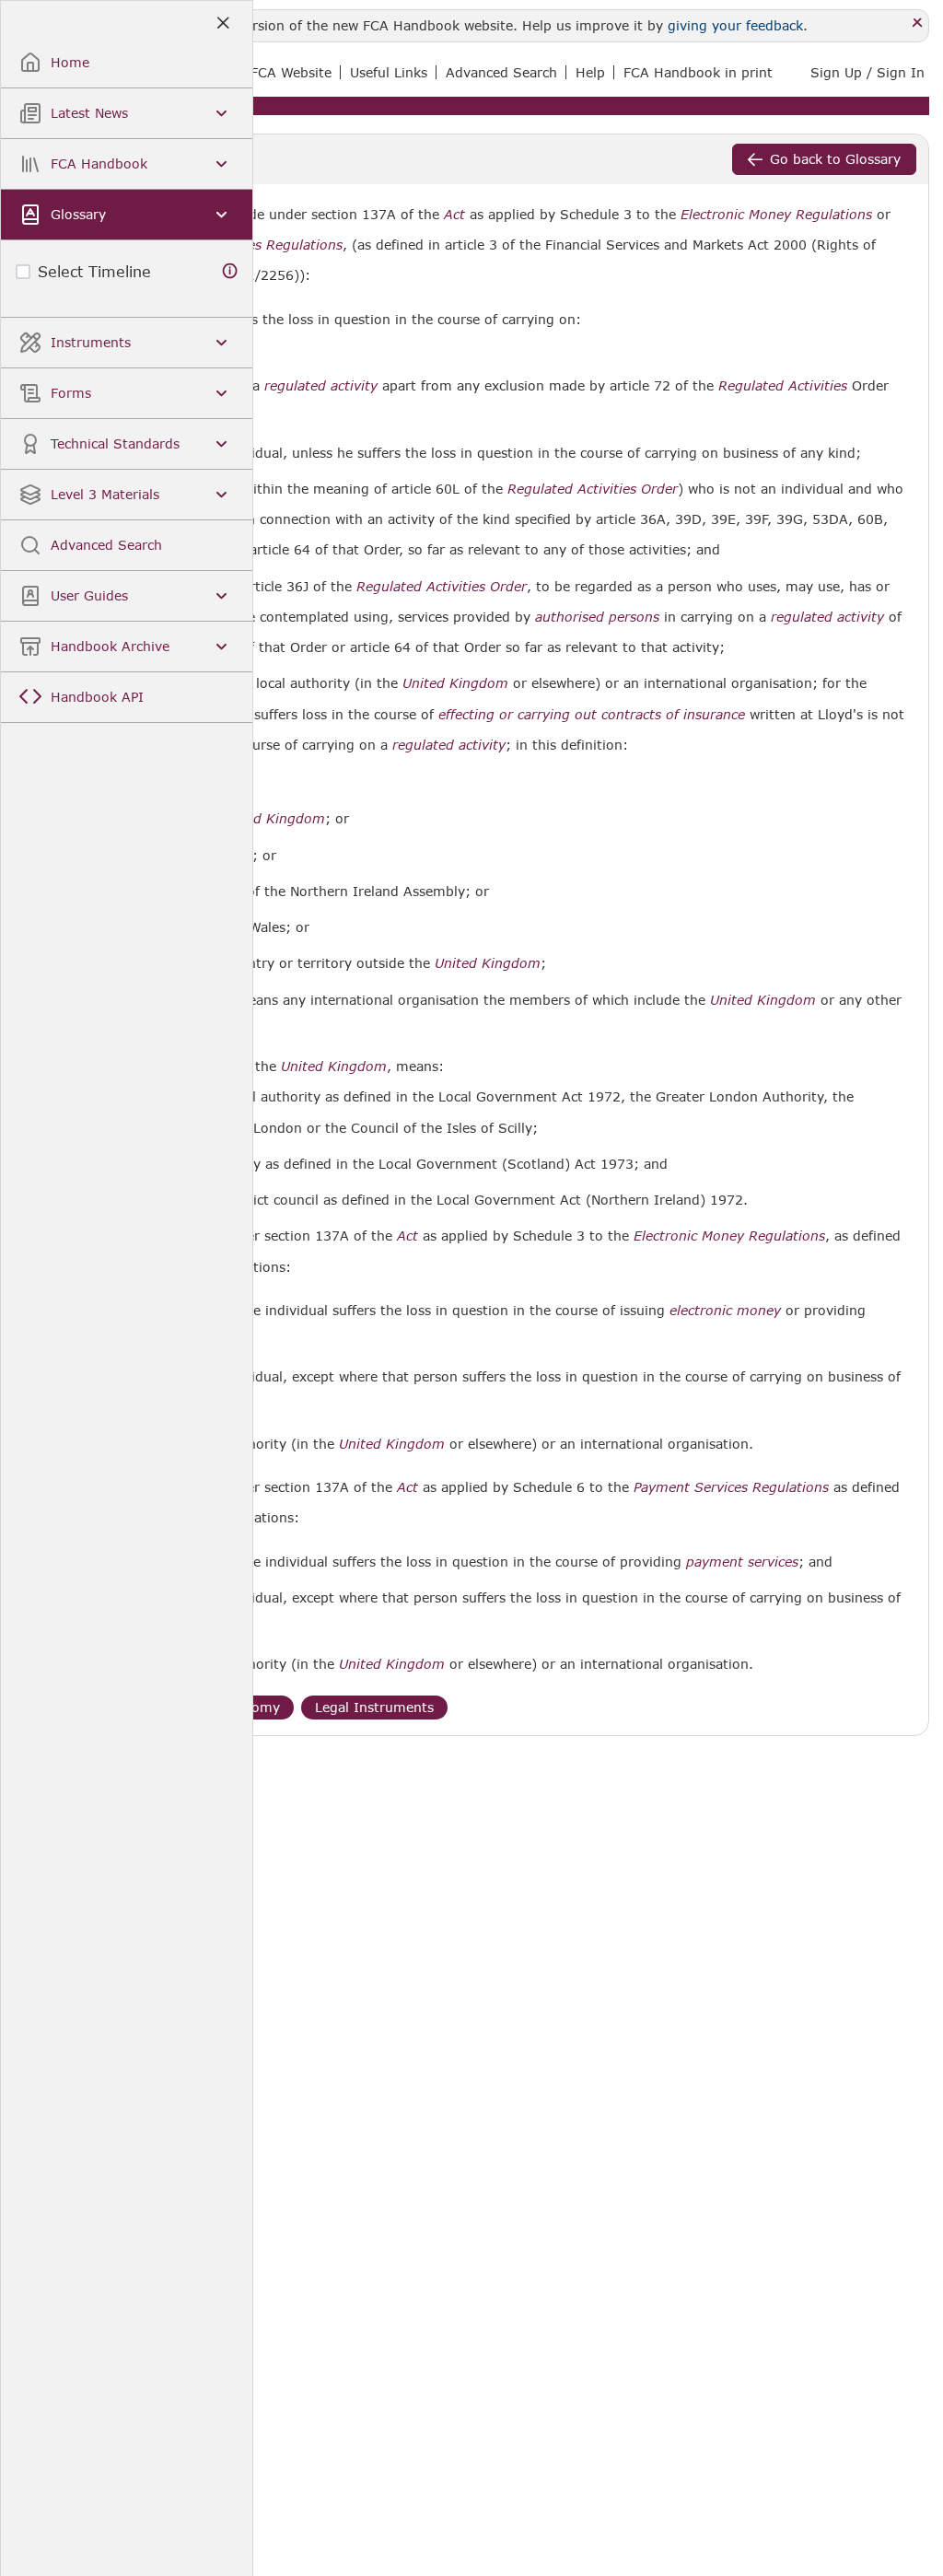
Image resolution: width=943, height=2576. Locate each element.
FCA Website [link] (291, 72)
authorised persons (597, 617)
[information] (230, 271)
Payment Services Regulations (731, 1487)
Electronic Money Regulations (776, 215)
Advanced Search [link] (501, 72)
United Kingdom (455, 683)
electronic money (725, 1311)
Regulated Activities (783, 386)
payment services (742, 1562)
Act (454, 215)
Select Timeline (94, 271)
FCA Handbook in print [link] (698, 72)
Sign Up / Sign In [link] (867, 72)
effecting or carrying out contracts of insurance (592, 715)
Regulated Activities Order (593, 489)
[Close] (918, 23)
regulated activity (321, 386)
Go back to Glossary (835, 159)
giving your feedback (735, 25)
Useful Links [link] (389, 72)
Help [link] (590, 72)
